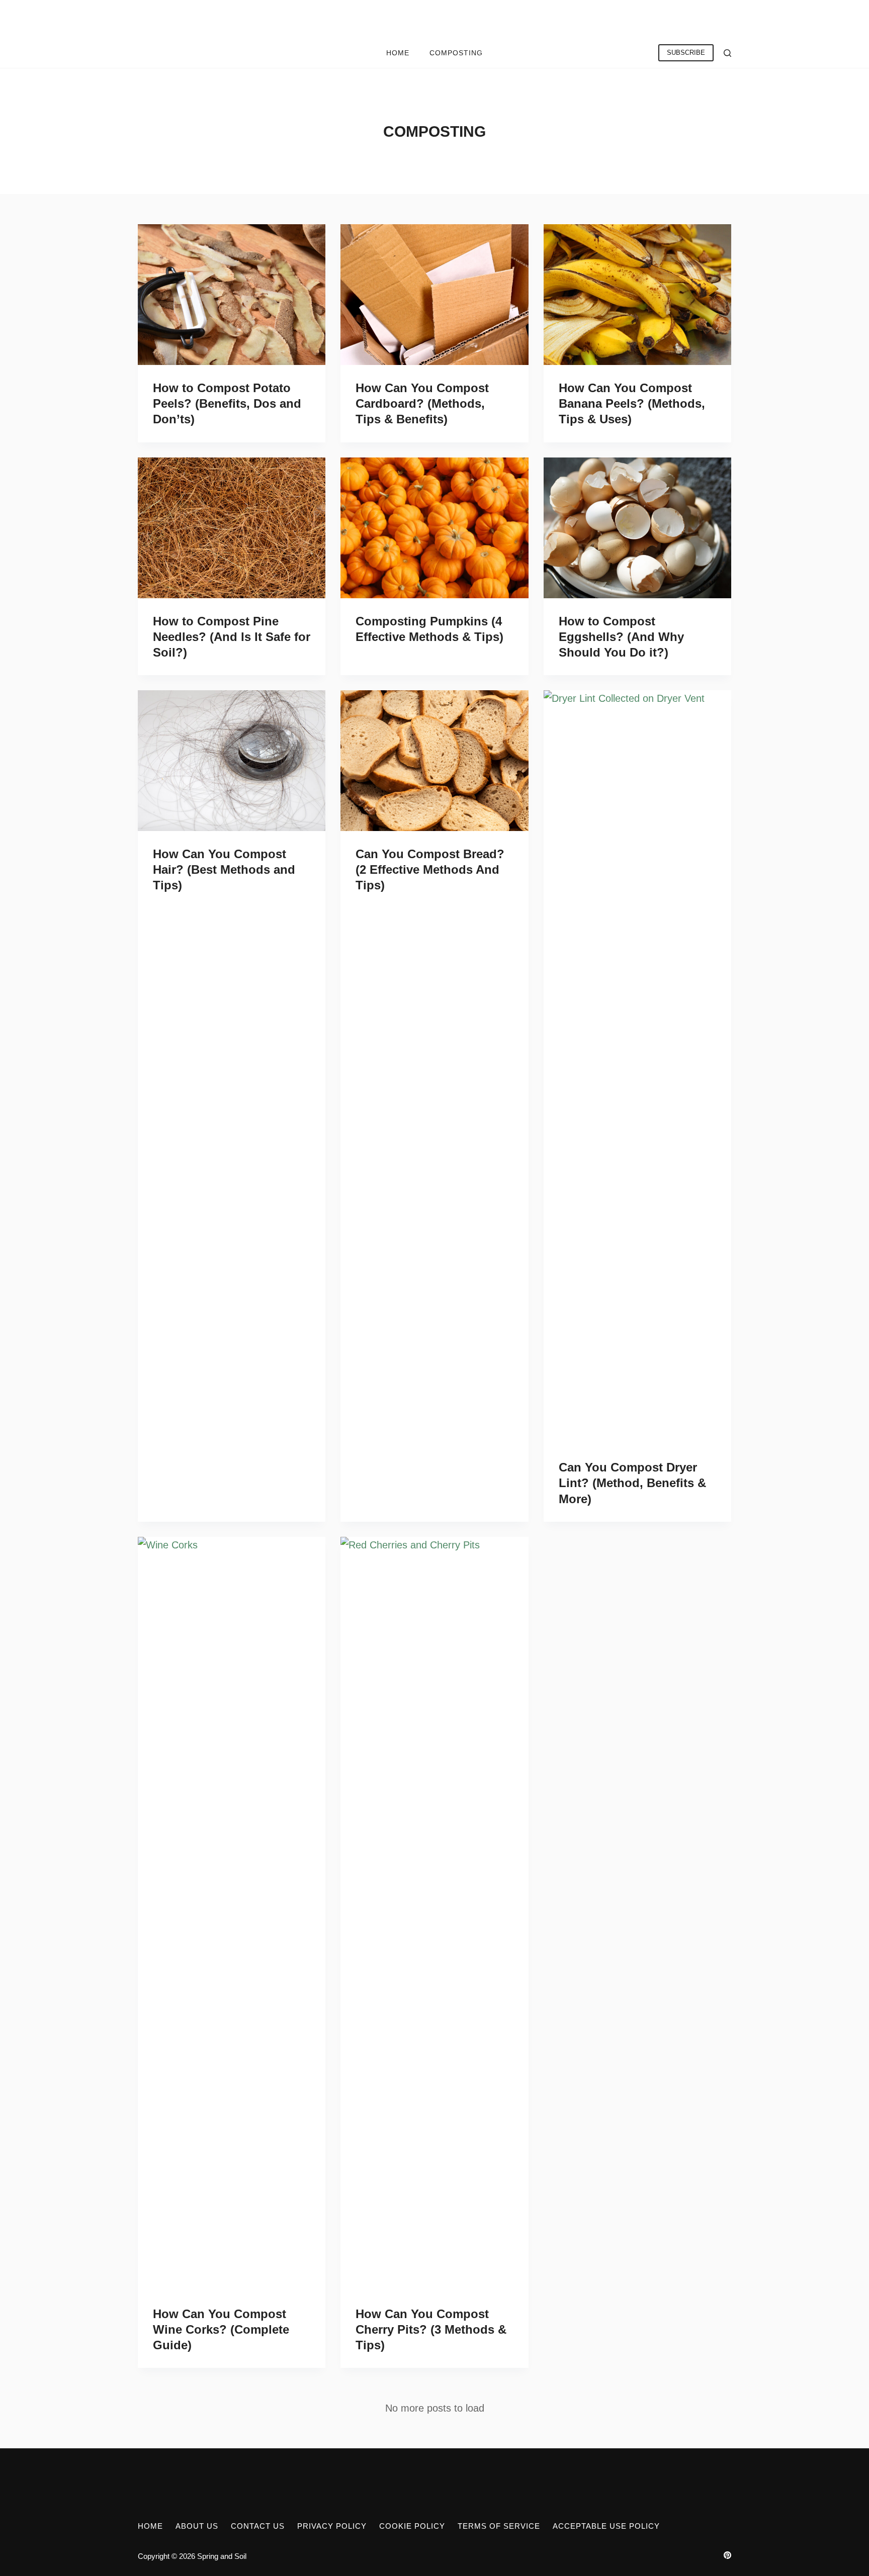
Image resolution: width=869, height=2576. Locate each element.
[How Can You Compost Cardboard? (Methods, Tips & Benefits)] (434, 295)
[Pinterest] (727, 2555)
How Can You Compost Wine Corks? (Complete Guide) (221, 2329)
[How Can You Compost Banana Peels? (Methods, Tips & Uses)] (637, 295)
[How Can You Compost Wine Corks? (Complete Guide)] (232, 1914)
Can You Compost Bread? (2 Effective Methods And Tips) (430, 869)
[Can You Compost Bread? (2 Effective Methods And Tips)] (434, 761)
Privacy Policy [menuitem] (332, 2526)
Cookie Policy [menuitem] (412, 2526)
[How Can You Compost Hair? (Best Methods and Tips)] (232, 761)
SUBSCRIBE (686, 53)
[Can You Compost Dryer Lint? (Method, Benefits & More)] (637, 1067)
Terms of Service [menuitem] (499, 2526)
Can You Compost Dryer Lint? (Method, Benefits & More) (632, 1483)
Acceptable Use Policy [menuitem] (606, 2526)
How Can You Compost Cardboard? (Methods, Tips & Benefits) (422, 403)
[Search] (727, 53)
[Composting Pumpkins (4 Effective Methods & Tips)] (434, 528)
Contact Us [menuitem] (258, 2526)
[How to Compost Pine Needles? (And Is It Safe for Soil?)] (232, 528)
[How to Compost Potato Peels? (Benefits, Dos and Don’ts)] (232, 295)
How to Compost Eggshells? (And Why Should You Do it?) (621, 637)
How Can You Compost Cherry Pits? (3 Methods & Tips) (431, 2329)
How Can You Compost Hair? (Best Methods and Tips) (224, 869)
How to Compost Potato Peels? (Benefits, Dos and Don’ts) (227, 403)
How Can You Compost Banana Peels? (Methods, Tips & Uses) (632, 403)
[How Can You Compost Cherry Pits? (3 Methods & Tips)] (434, 1914)
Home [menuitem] (398, 53)
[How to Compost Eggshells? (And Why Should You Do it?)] (637, 528)
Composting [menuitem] (456, 53)
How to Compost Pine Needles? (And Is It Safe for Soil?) (232, 637)
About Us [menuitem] (197, 2526)
